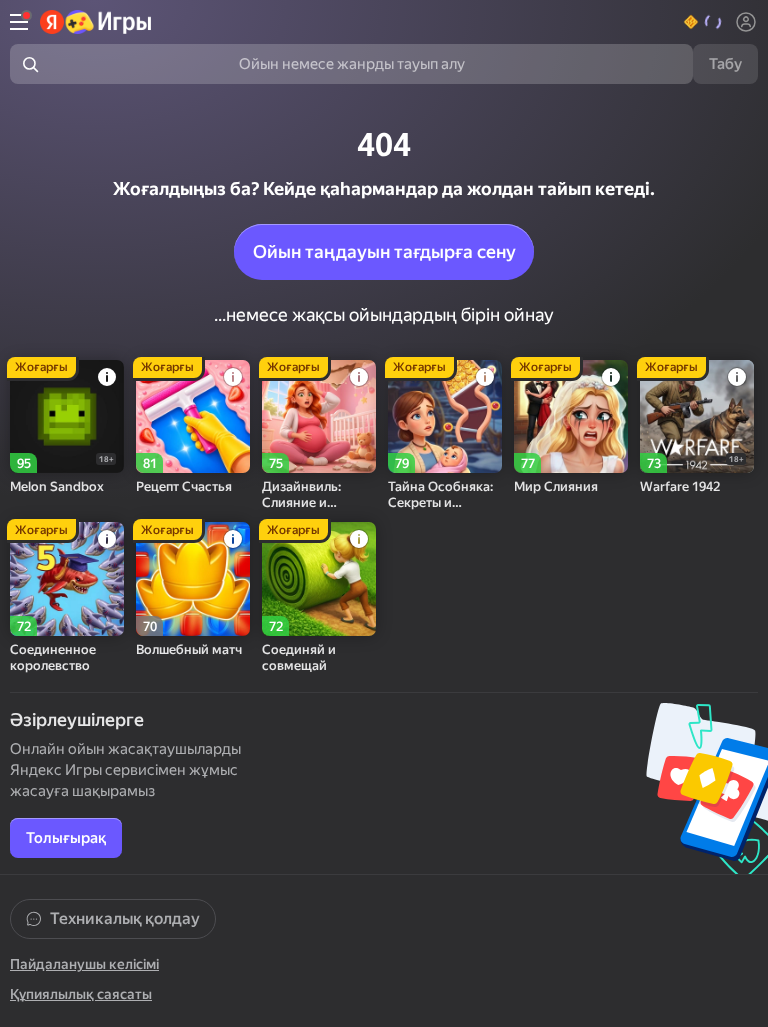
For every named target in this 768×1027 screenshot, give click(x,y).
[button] (703, 22)
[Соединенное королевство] (67, 579)
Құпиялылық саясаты (81, 994)
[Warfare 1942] (697, 417)
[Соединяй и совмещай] (319, 579)
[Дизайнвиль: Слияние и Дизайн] (319, 417)
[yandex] (96, 22)
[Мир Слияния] (571, 417)
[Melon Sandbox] (67, 417)
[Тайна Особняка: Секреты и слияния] (445, 417)
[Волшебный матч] (193, 579)
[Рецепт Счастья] (193, 417)
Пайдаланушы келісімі (84, 964)
